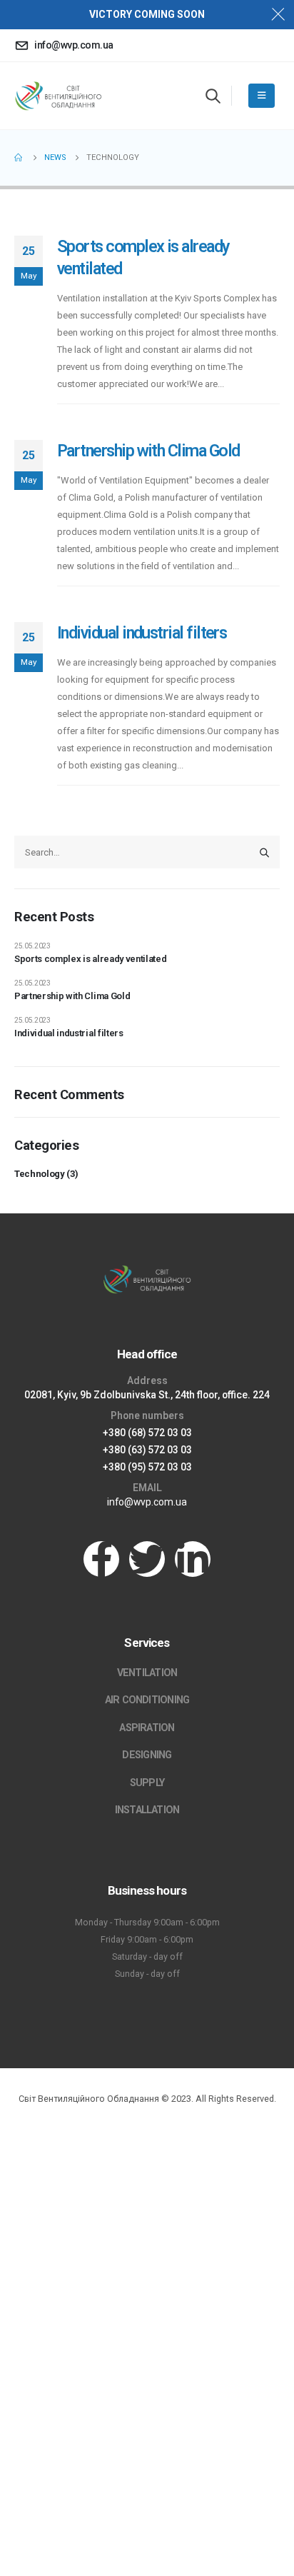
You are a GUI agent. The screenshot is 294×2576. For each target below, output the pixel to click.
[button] (213, 96)
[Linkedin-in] (193, 1559)
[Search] (265, 852)
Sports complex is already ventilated (90, 959)
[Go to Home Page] (19, 158)
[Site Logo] (58, 95)
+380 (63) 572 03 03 (147, 1450)
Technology (40, 1174)
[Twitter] (147, 1559)
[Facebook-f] (101, 1559)
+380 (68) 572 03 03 (147, 1433)
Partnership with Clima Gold (148, 451)
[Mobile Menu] (262, 96)
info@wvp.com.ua (147, 1502)
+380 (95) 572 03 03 (147, 1467)
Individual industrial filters (142, 633)
